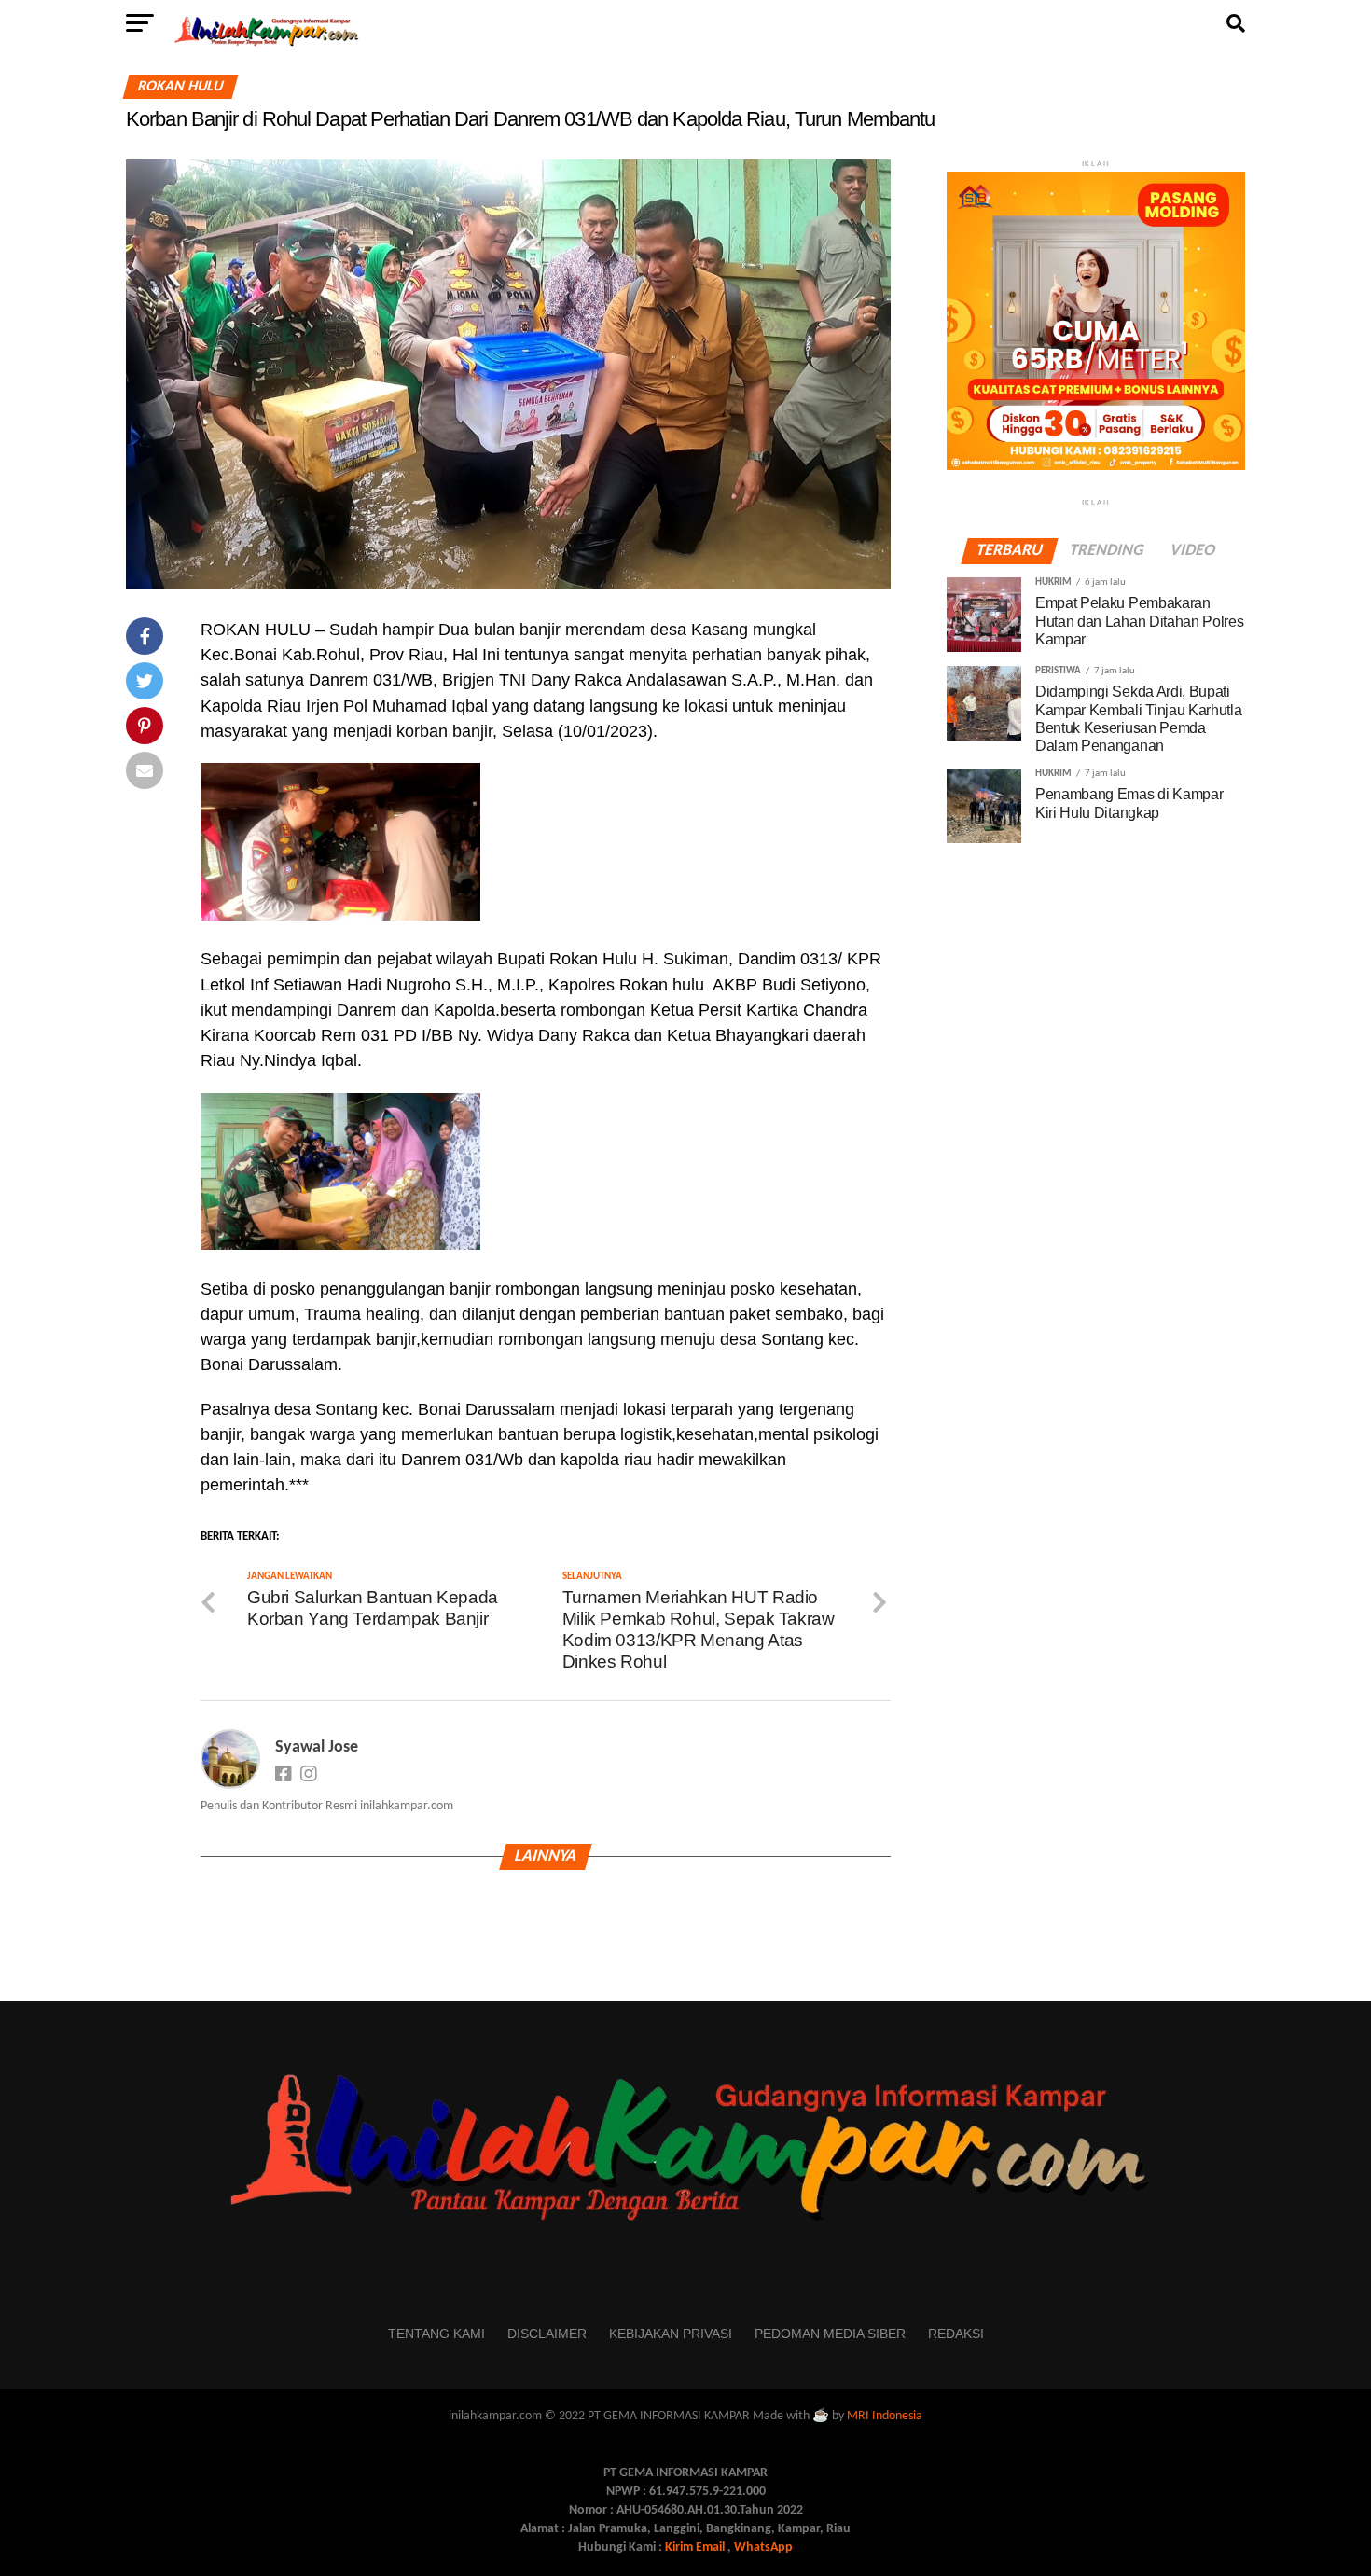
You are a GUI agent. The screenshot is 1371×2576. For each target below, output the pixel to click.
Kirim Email (695, 2548)
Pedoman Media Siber (830, 2334)
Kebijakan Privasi (671, 2334)
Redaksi (956, 2334)
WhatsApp (763, 2548)
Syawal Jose (317, 1747)
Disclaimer (547, 2334)
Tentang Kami (436, 2334)
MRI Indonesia (885, 2416)
